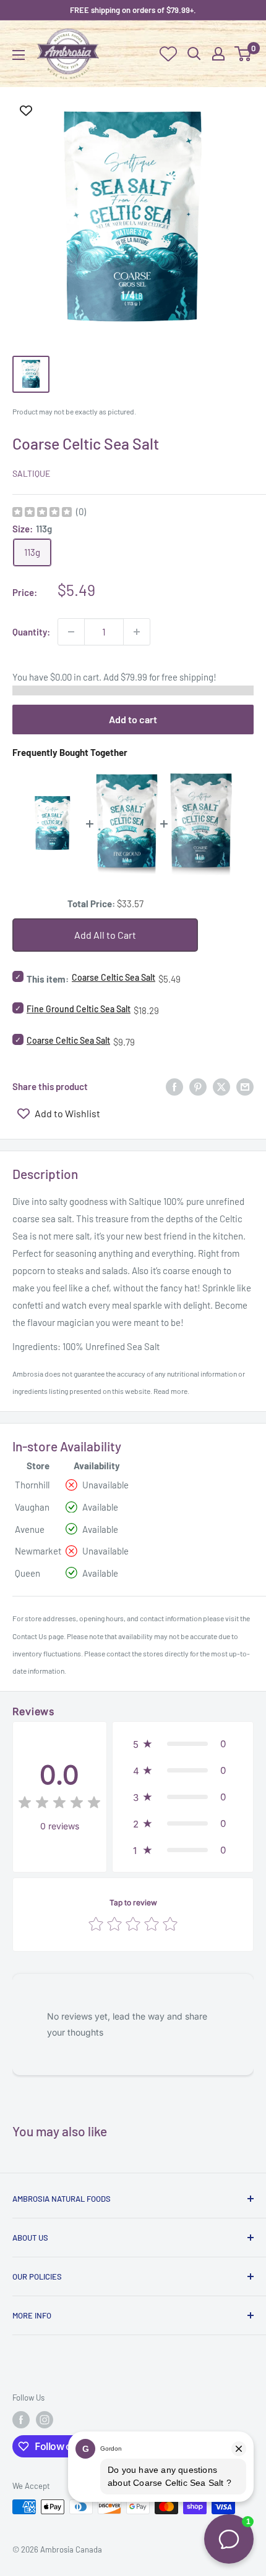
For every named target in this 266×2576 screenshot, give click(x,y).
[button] (183, 1744)
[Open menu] (19, 55)
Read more (170, 1391)
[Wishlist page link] (168, 54)
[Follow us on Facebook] (21, 2420)
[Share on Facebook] (174, 1086)
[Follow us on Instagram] (45, 2420)
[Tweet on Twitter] (221, 1086)
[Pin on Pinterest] (198, 1086)
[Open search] (194, 54)
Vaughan (32, 1507)
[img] (42, 514)
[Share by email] (245, 1086)
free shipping (187, 677)
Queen (28, 1573)
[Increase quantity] (137, 632)
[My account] (218, 54)
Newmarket (38, 1551)
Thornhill (32, 1485)
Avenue (30, 1529)
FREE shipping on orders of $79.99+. (133, 10)
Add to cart (133, 719)
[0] (243, 54)
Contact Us (30, 1636)
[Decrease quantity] (71, 632)
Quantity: (31, 632)
